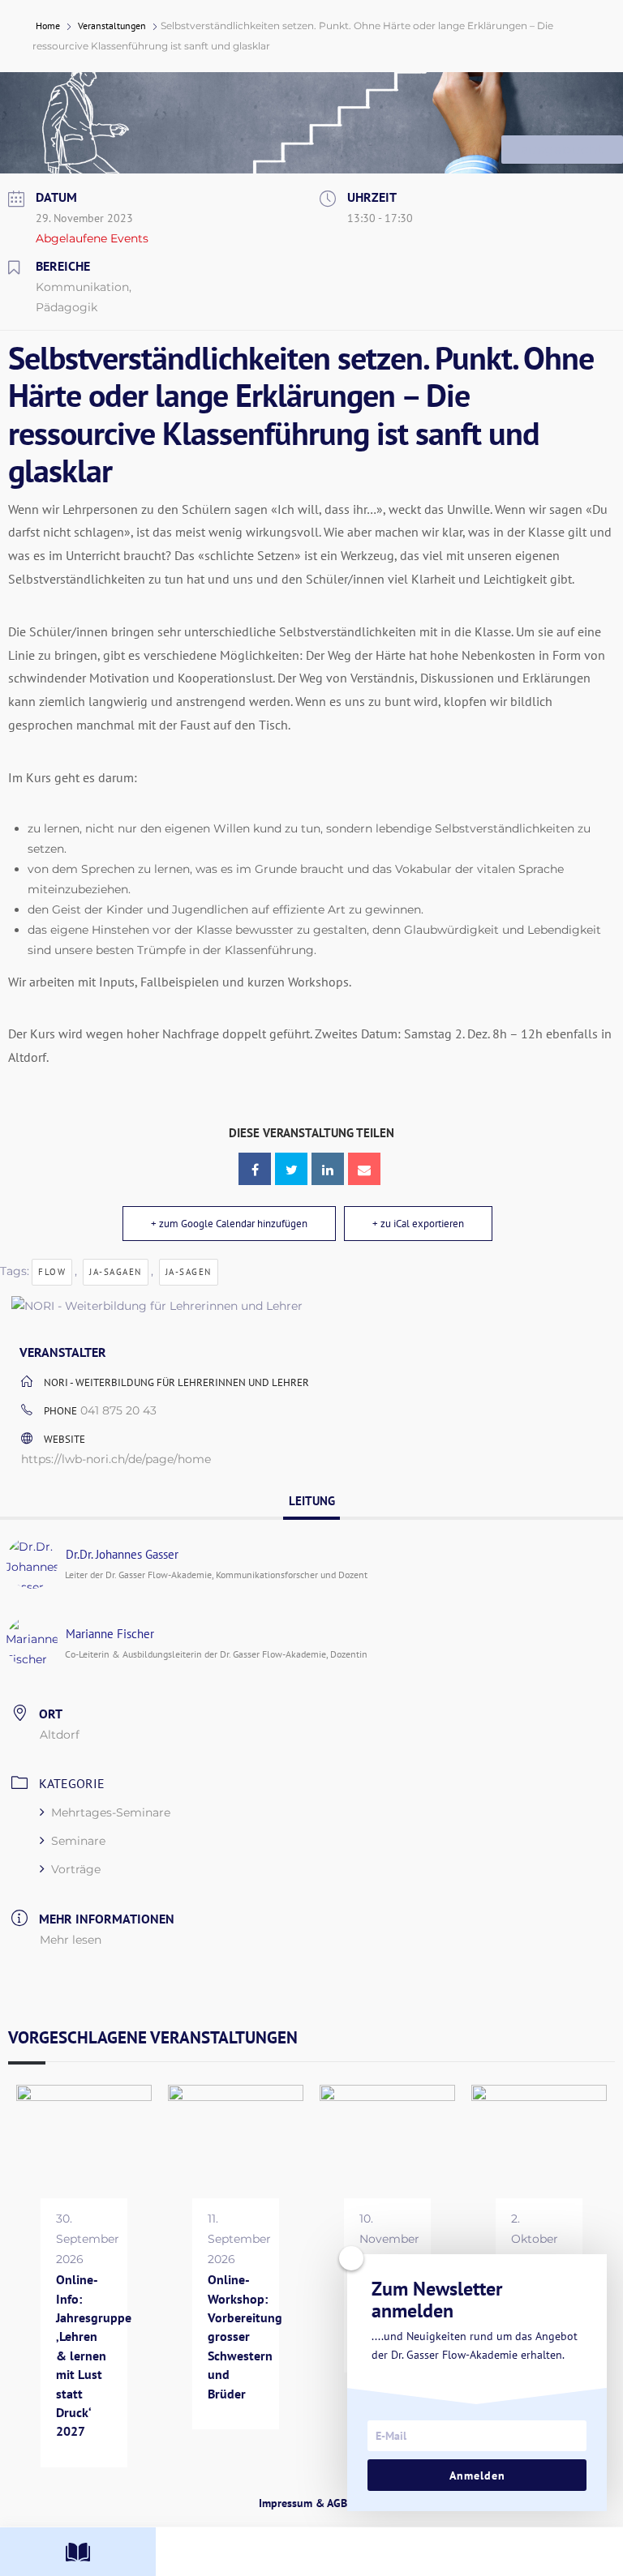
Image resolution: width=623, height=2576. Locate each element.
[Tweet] (291, 1169)
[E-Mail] (364, 1169)
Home (49, 26)
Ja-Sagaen (116, 1272)
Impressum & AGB (303, 2503)
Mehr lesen (71, 1940)
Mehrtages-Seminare (111, 1812)
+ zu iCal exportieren (418, 1224)
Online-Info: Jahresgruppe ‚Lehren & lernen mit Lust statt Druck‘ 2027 (94, 2355)
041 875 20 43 (118, 1410)
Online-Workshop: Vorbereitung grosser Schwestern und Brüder (245, 2336)
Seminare (78, 1841)
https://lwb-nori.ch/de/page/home (116, 1459)
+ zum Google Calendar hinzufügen (229, 1224)
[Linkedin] (328, 1169)
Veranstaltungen (112, 26)
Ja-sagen (189, 1272)
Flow (52, 1272)
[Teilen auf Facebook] (255, 1169)
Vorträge (76, 1869)
